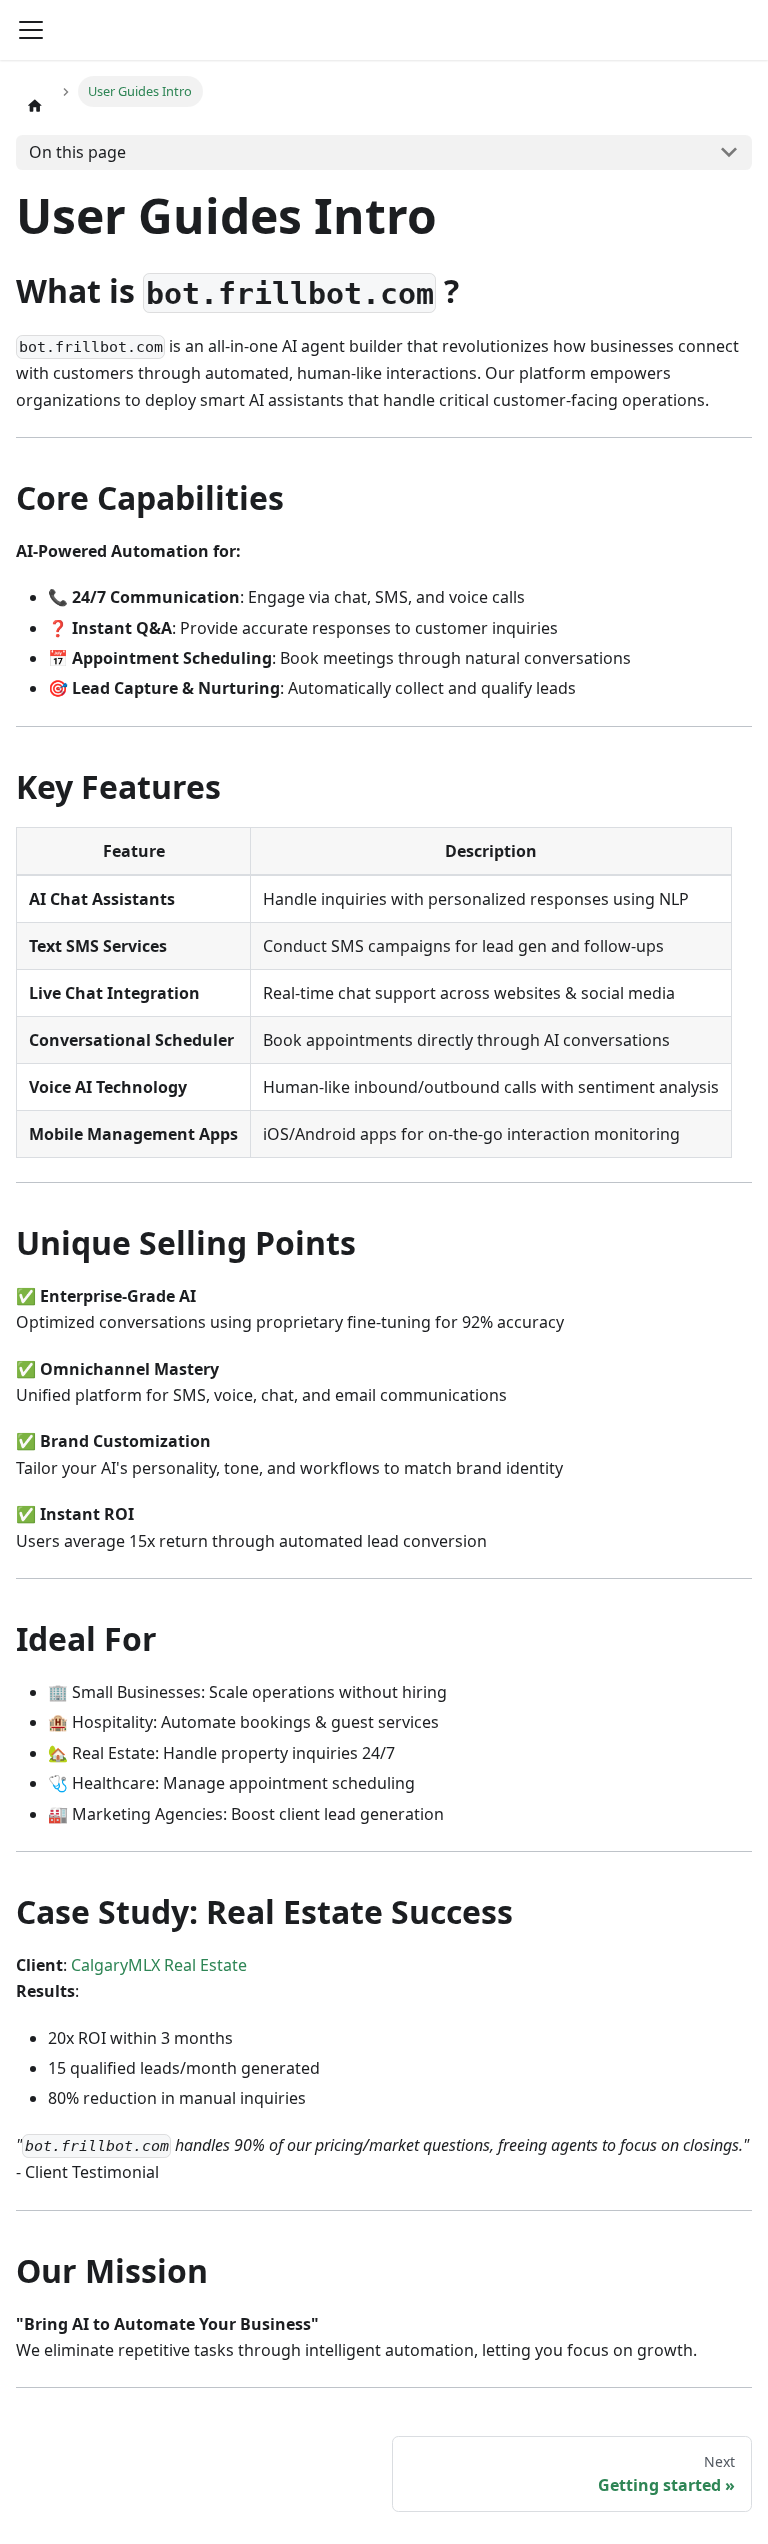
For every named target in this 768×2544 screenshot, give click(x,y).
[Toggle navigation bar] (31, 30)
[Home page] (35, 105)
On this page (77, 152)
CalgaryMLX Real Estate (159, 1965)
